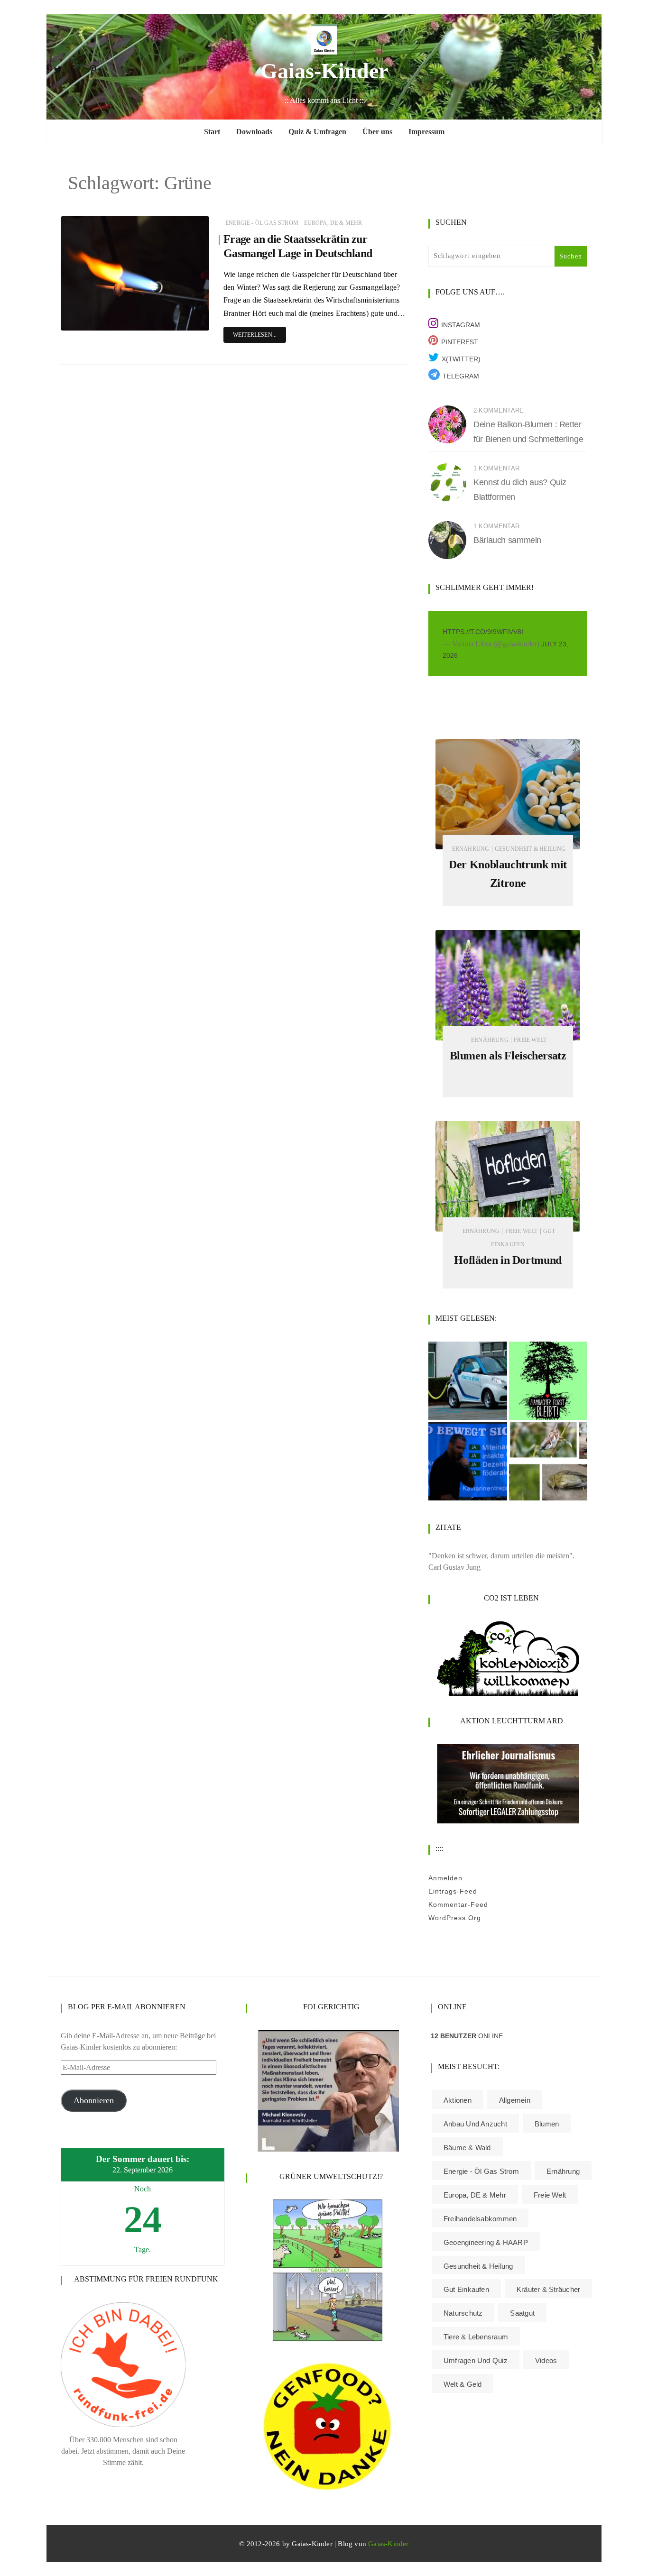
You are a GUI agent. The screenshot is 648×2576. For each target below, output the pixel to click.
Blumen (547, 2124)
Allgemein (515, 2100)
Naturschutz (463, 2313)
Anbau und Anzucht (475, 2124)
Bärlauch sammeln (507, 540)
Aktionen (458, 2100)
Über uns (377, 132)
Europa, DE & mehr (333, 223)
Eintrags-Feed (453, 1891)
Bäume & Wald (467, 2148)
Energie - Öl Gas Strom (262, 223)
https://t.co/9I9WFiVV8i (483, 632)
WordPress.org (455, 1918)
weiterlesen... (255, 335)
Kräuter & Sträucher (548, 2289)
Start (212, 132)
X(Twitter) (461, 359)
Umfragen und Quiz (476, 2360)
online (467, 2036)
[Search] (590, 68)
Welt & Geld (463, 2384)
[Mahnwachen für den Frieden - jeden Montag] (468, 1461)
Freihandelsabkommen (480, 2219)
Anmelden (445, 1878)
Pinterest (460, 342)
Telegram (461, 376)
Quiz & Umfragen (317, 132)
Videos (546, 2360)
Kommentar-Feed (458, 1904)
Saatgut (522, 2313)
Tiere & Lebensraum (476, 2337)
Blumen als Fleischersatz (508, 1056)
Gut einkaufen (466, 2289)
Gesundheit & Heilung (530, 849)
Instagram (461, 325)
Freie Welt (530, 1040)
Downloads (254, 132)
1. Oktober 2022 (179, 321)
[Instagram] (76, 68)
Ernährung (471, 849)
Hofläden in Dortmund (508, 1260)
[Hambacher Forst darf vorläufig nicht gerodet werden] (548, 1381)
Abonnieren (94, 2100)
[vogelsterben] (548, 1461)
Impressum (426, 132)
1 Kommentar (496, 468)
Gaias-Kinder (324, 71)
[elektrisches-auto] (468, 1381)
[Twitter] (58, 68)
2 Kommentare (499, 410)
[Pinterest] (93, 68)
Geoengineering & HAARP (486, 2242)
